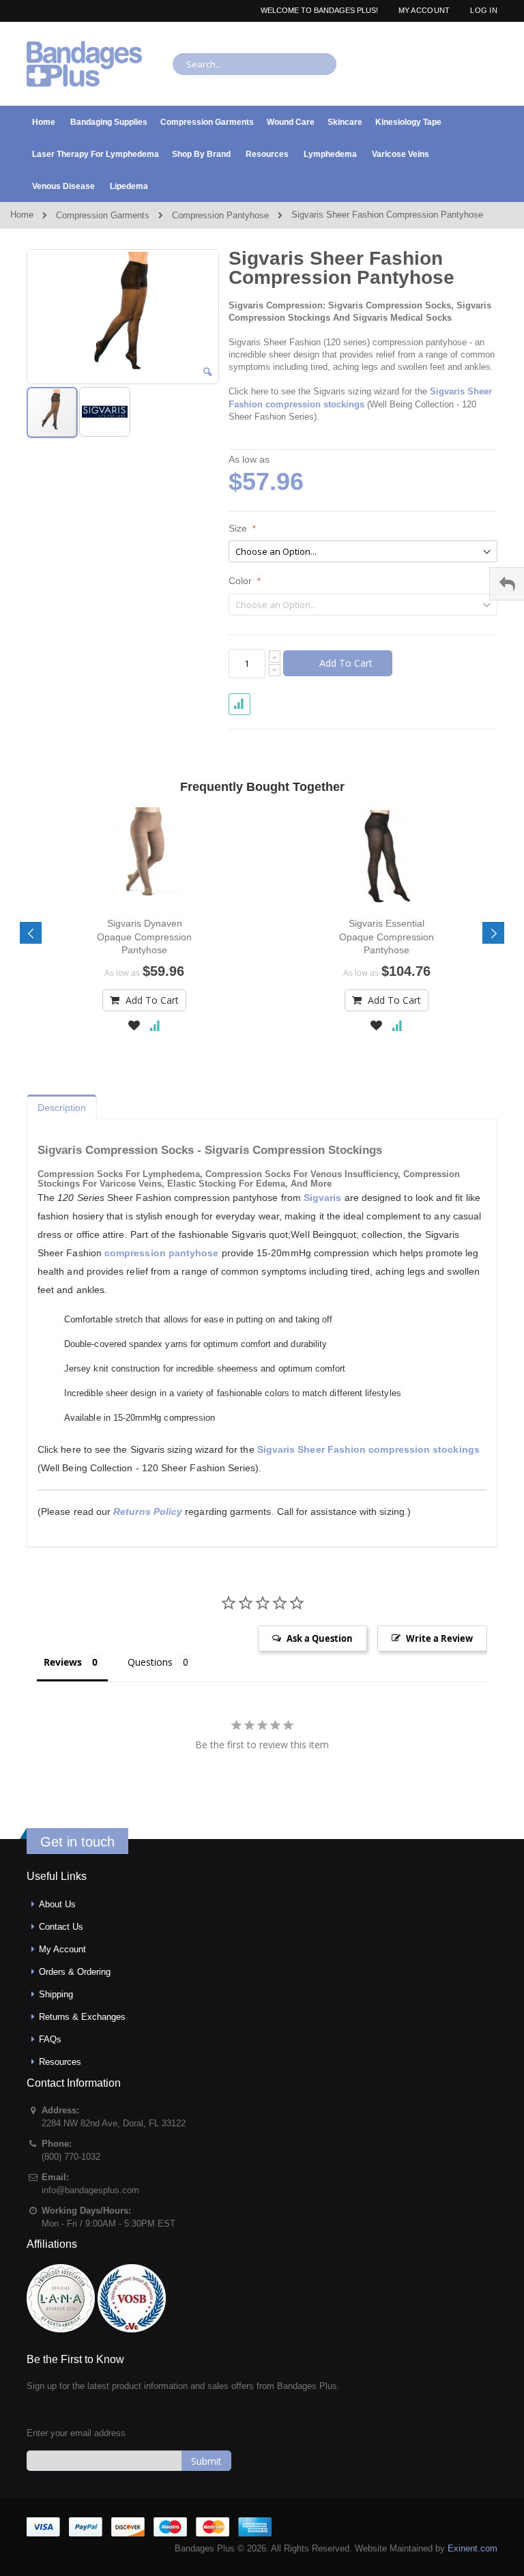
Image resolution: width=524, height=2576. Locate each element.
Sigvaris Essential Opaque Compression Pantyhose (387, 936)
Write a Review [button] (439, 1638)
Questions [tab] (150, 1662)
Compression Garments (103, 215)
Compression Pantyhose (220, 215)
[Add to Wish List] (134, 1027)
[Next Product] (487, 259)
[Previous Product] (463, 259)
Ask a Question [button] (320, 1638)
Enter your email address (76, 2433)
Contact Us (61, 1927)
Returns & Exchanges (82, 2017)
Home (22, 215)
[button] (207, 372)
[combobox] (254, 64)
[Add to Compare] (155, 1027)
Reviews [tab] (63, 1662)
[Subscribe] (206, 2461)
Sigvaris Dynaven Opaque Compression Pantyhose (144, 936)
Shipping (56, 1994)
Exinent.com (472, 2548)
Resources (60, 2062)
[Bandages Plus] (85, 64)
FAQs (50, 2039)
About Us (57, 1904)
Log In (484, 10)
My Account (424, 10)
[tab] (62, 1104)
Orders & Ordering (75, 1972)
